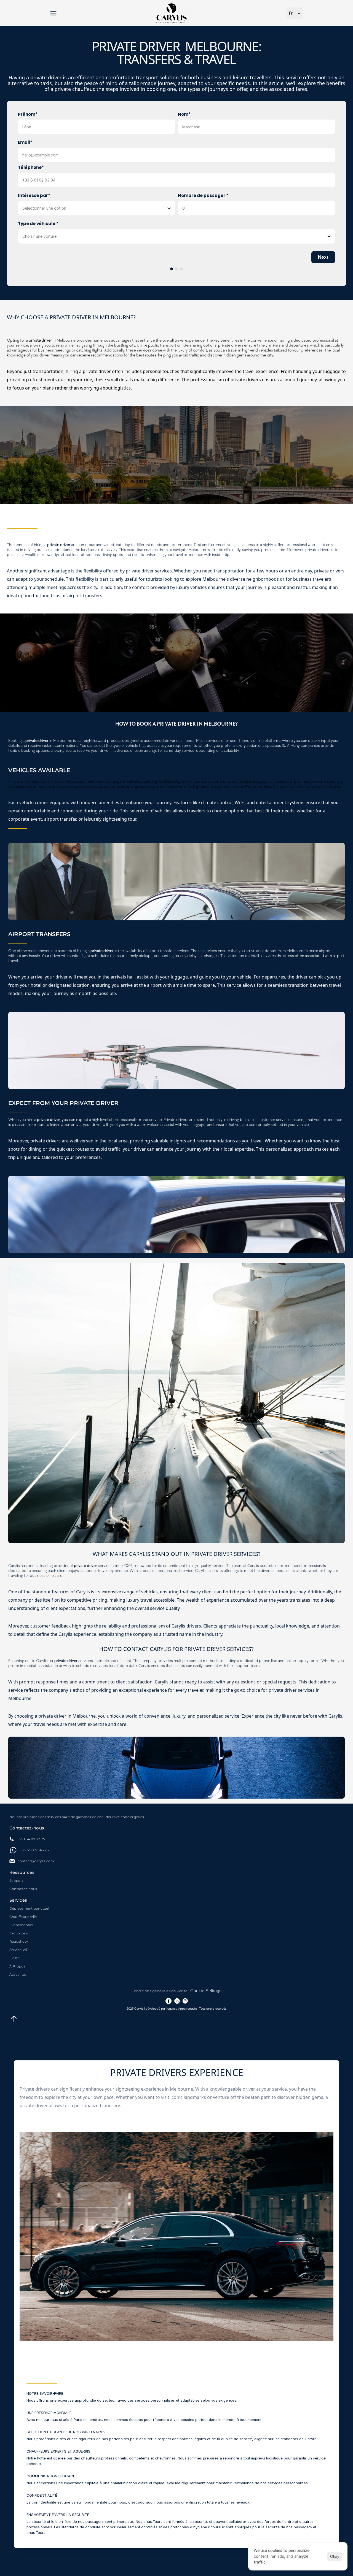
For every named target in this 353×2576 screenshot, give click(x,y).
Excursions (19, 1933)
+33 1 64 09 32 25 (31, 1839)
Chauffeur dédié (23, 1917)
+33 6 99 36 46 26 (34, 1850)
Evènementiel (21, 1925)
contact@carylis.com (36, 1861)
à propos (17, 1966)
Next (323, 257)
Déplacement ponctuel (29, 1908)
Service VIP (19, 1950)
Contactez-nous (23, 1889)
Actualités (18, 1974)
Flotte (14, 1958)
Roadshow (19, 1941)
